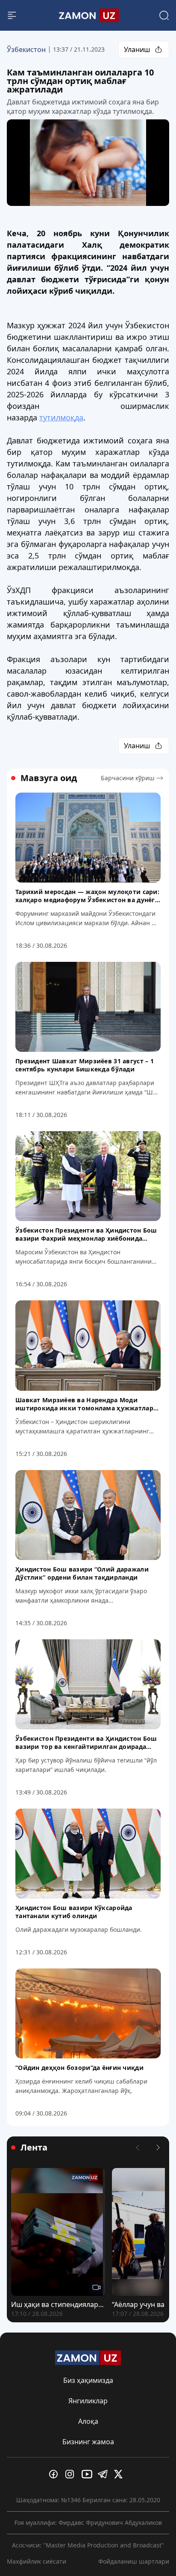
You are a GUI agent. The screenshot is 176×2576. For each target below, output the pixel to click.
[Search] (164, 15)
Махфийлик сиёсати (37, 2561)
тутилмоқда (61, 417)
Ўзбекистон (26, 49)
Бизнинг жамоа (88, 2442)
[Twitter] (120, 2474)
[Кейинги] (158, 2148)
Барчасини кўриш (128, 778)
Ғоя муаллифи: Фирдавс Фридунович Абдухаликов (88, 2522)
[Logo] (88, 15)
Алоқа (88, 2421)
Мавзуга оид (49, 778)
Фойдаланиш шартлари (134, 2561)
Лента (34, 2148)
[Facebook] (56, 2474)
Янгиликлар (88, 2401)
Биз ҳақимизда (88, 2380)
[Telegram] (104, 2474)
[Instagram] (72, 2474)
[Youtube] (88, 2474)
